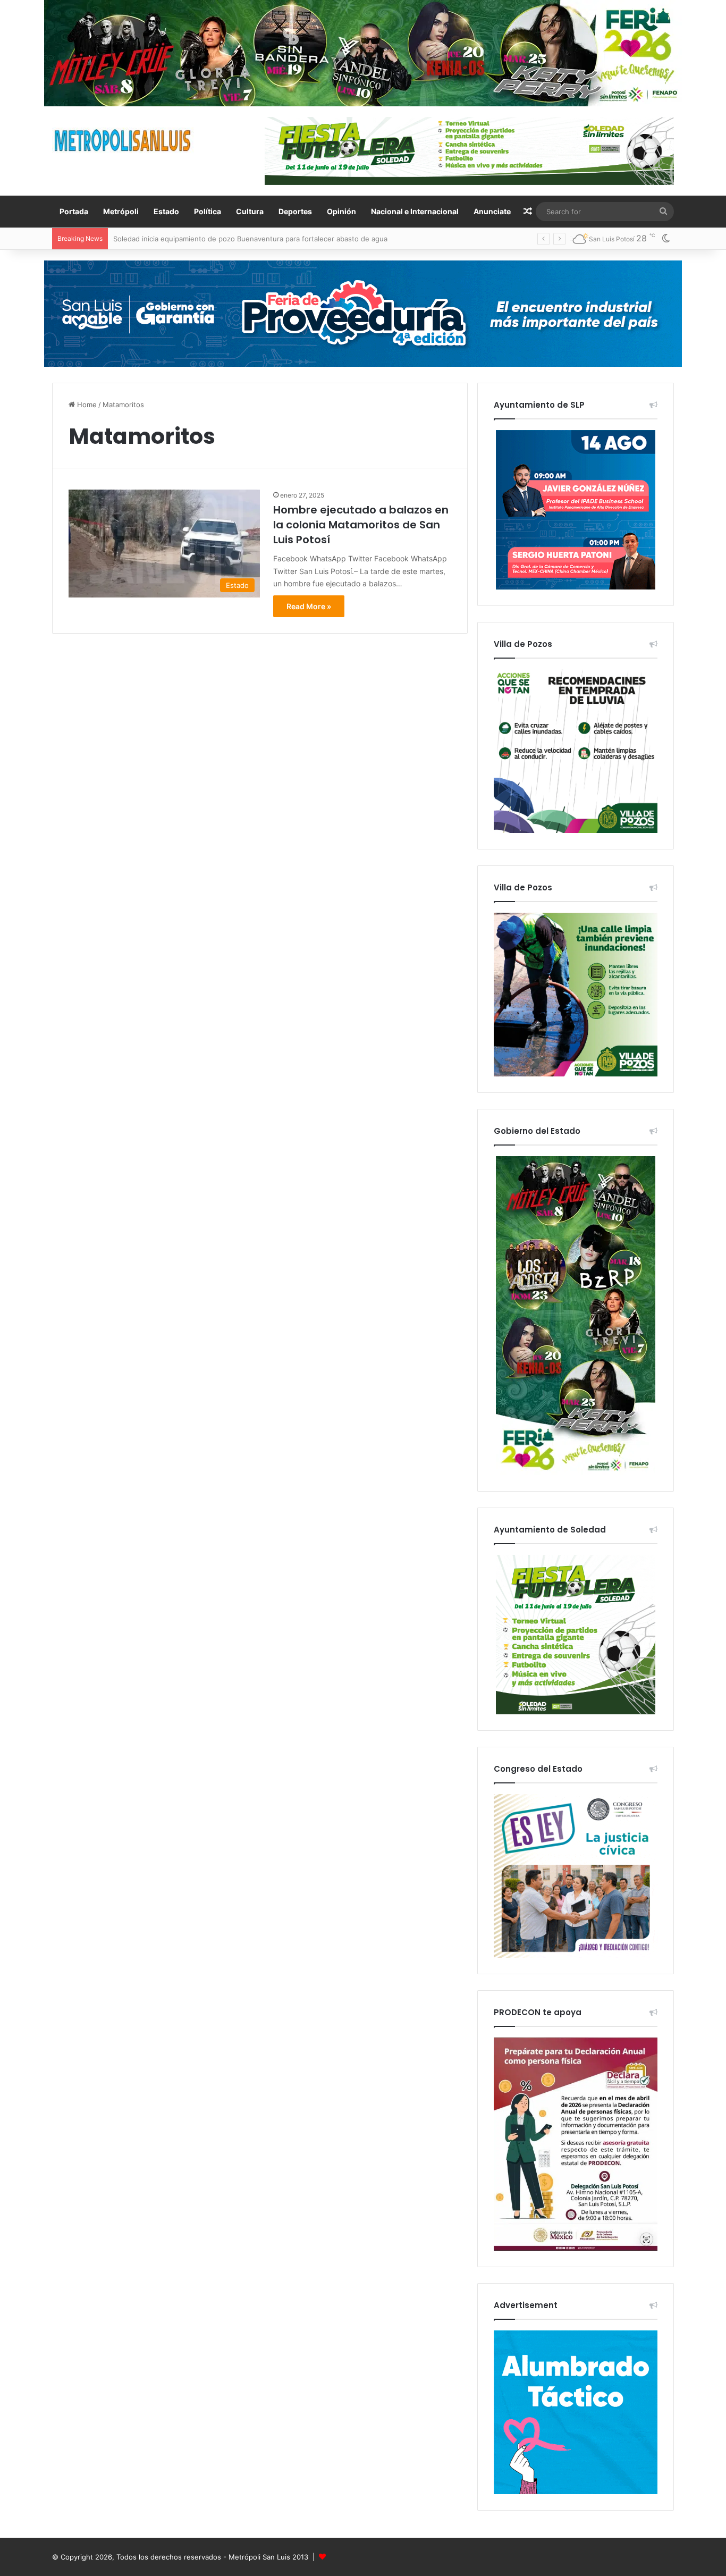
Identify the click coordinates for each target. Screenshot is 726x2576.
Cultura (250, 211)
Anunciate (492, 211)
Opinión (341, 211)
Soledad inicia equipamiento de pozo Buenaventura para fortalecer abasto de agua (250, 239)
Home (86, 405)
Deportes (295, 211)
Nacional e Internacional (415, 211)
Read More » (309, 606)
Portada (74, 211)
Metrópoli (121, 211)
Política (208, 211)
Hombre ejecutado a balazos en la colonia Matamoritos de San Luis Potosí (361, 525)
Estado (166, 211)
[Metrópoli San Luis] (123, 141)
